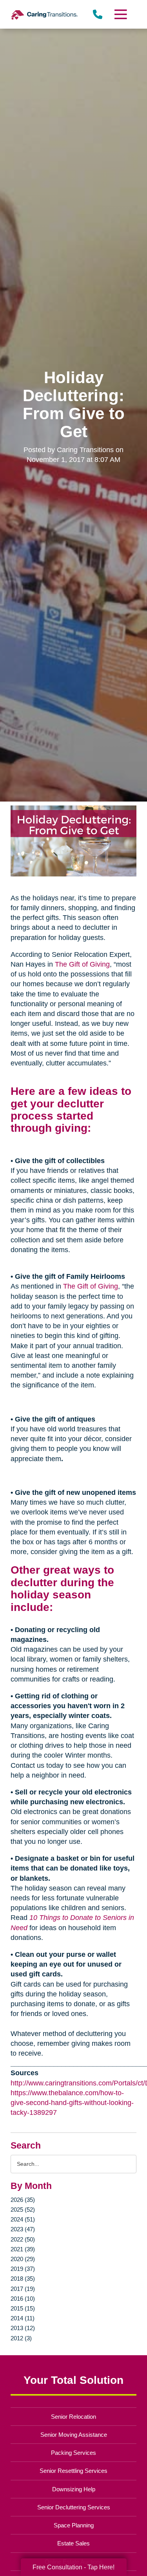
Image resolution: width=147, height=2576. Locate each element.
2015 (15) (23, 2308)
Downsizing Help (74, 2489)
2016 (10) (23, 2299)
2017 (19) (23, 2289)
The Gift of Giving (82, 964)
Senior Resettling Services (73, 2471)
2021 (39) (23, 2249)
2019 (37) (23, 2269)
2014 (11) (23, 2318)
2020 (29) (23, 2259)
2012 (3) (21, 2338)
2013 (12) (23, 2328)
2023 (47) (23, 2229)
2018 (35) (23, 2279)
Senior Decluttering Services (74, 2507)
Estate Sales (73, 2543)
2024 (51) (23, 2219)
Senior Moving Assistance (74, 2435)
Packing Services (73, 2453)
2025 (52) (23, 2210)
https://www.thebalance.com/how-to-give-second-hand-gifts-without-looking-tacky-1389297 (72, 2103)
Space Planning (74, 2525)
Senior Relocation (73, 2417)
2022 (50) (23, 2239)
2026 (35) (23, 2200)
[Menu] (120, 14)
